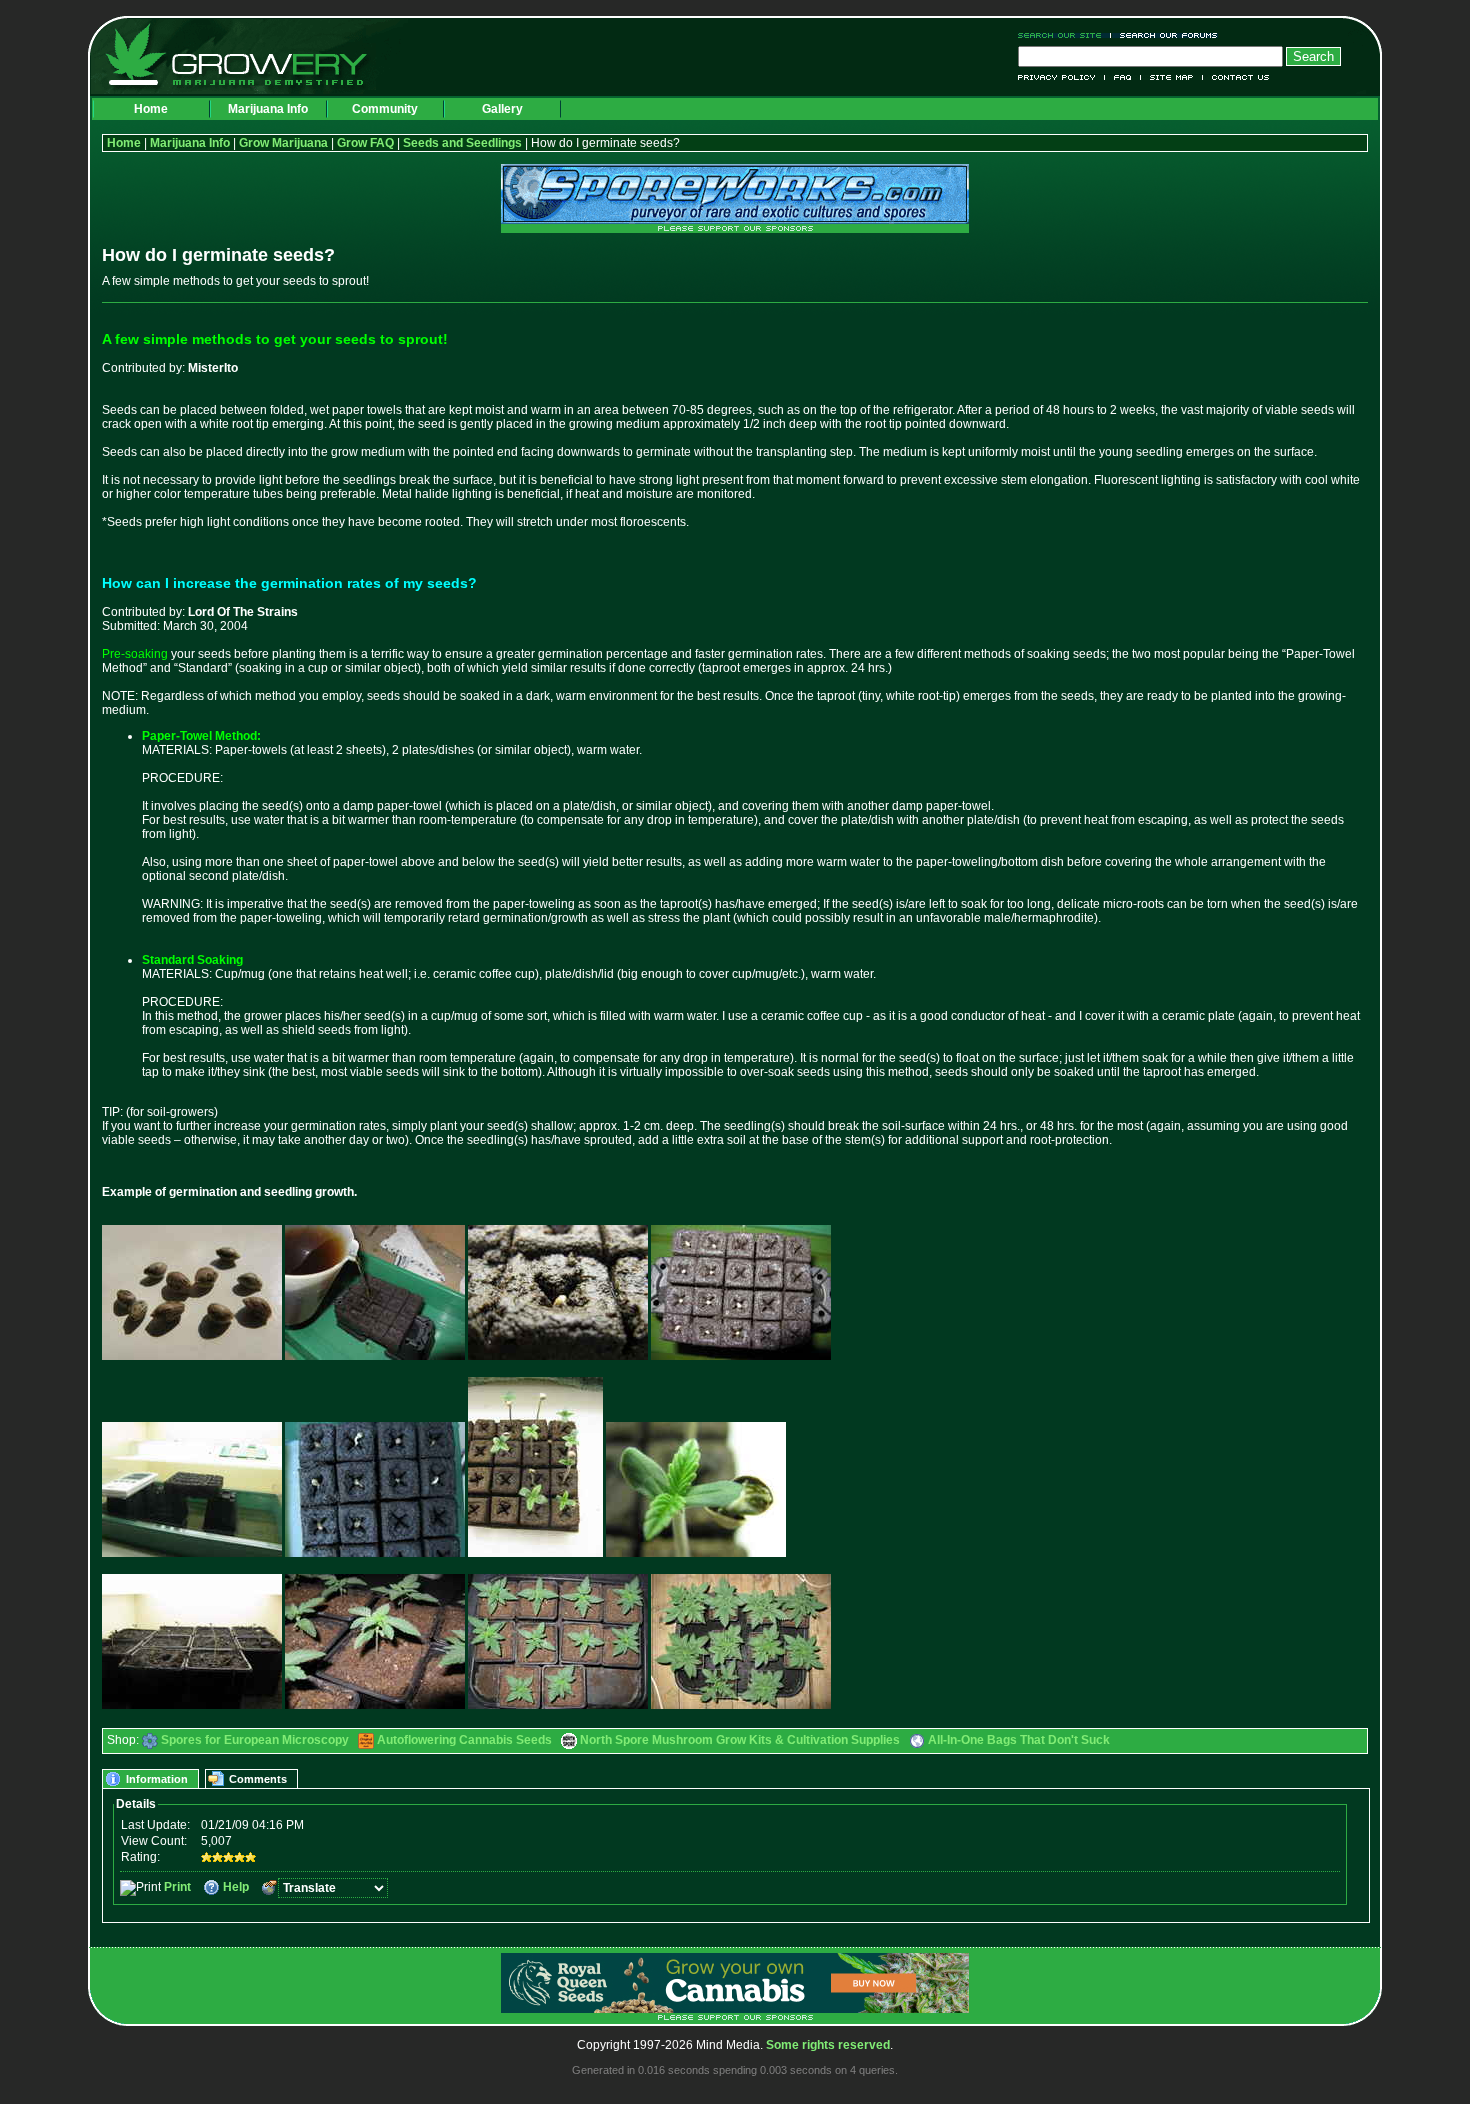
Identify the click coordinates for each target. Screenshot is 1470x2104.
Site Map (1172, 77)
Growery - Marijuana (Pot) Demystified (248, 55)
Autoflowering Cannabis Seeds (464, 1740)
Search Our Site (1064, 35)
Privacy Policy (1061, 77)
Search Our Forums (1165, 35)
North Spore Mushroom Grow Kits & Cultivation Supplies (740, 1740)
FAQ (1123, 77)
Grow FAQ (365, 143)
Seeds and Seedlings (462, 143)
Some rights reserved (828, 2045)
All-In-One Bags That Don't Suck (1019, 1740)
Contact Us (1236, 77)
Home (151, 109)
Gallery (502, 109)
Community (385, 109)
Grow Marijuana (283, 143)
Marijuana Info (268, 109)
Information (157, 1779)
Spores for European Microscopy (255, 1740)
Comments (258, 1779)
